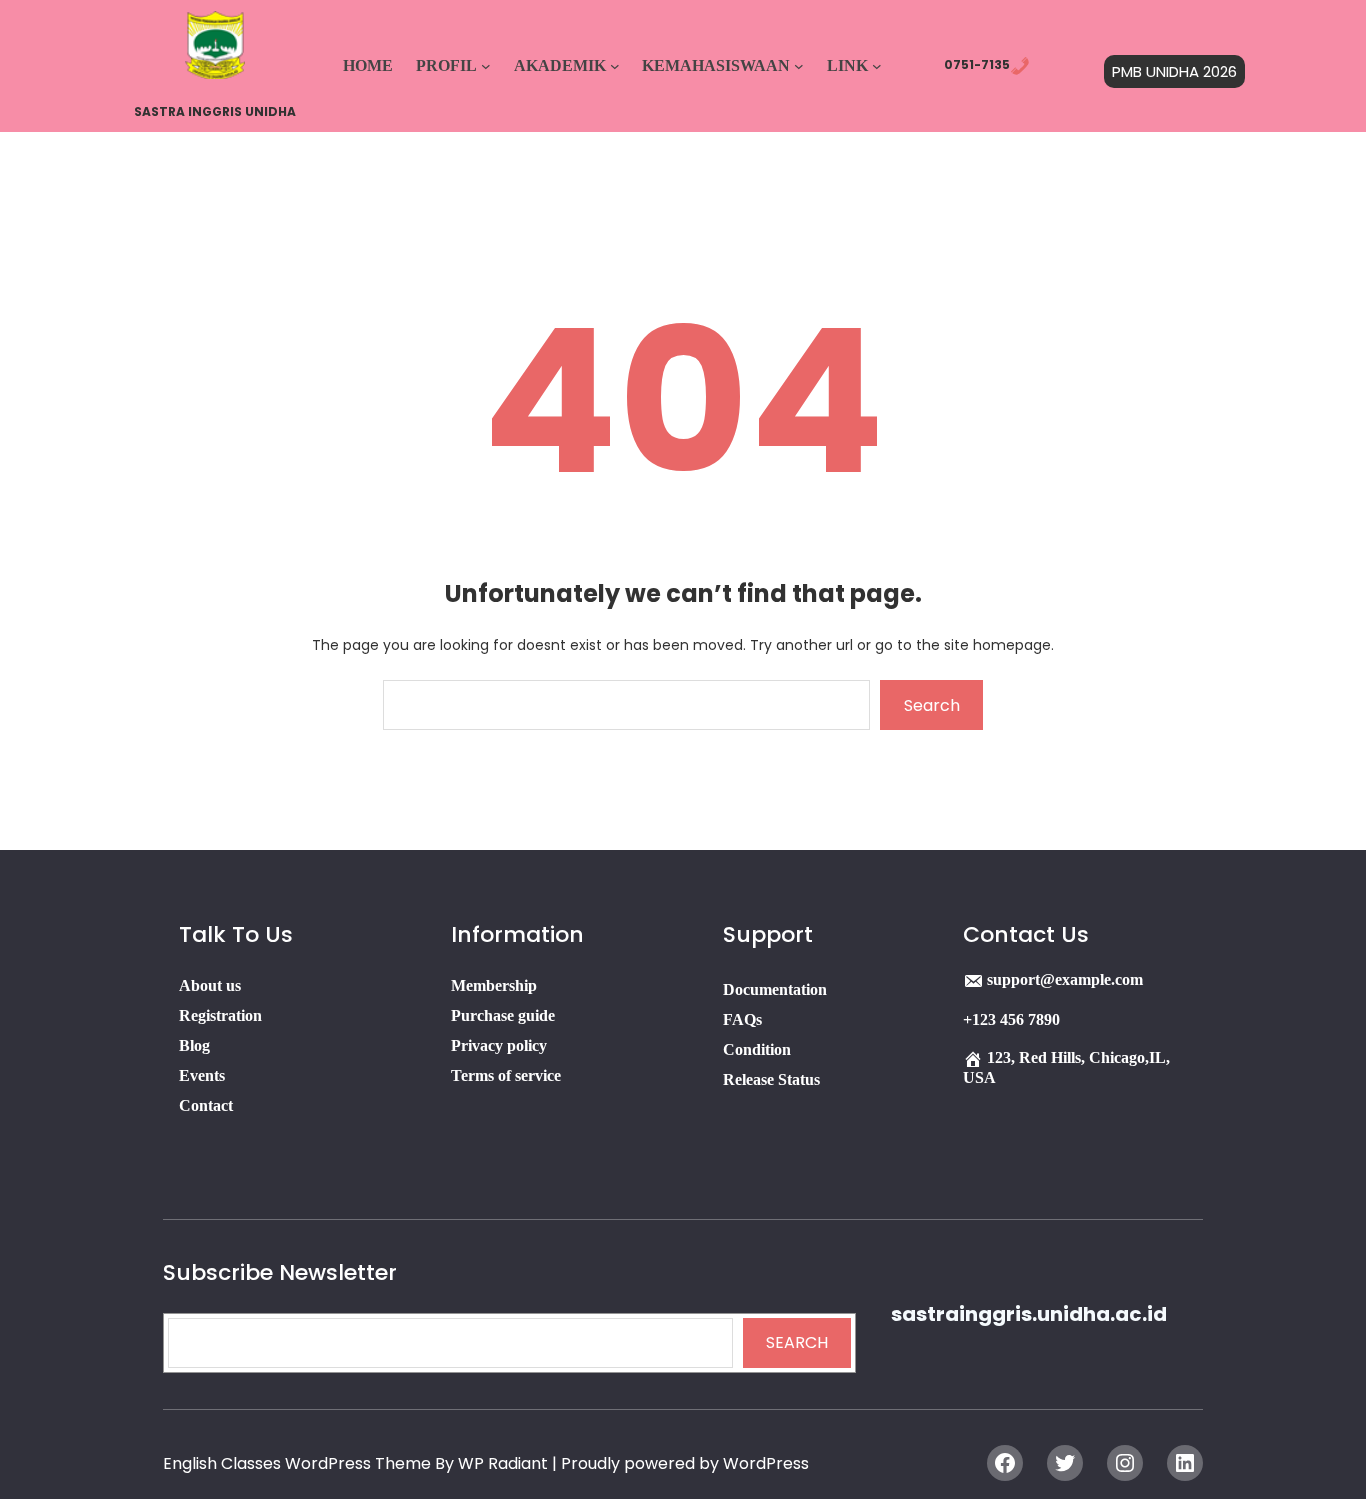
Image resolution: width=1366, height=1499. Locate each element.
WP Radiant (503, 1463)
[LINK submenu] (877, 66)
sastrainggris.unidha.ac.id (1029, 1314)
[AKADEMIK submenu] (615, 66)
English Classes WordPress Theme (299, 1463)
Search (932, 705)
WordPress (766, 1463)
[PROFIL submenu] (486, 66)
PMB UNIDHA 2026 (1174, 71)
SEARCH (797, 1342)
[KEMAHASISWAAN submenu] (799, 66)
